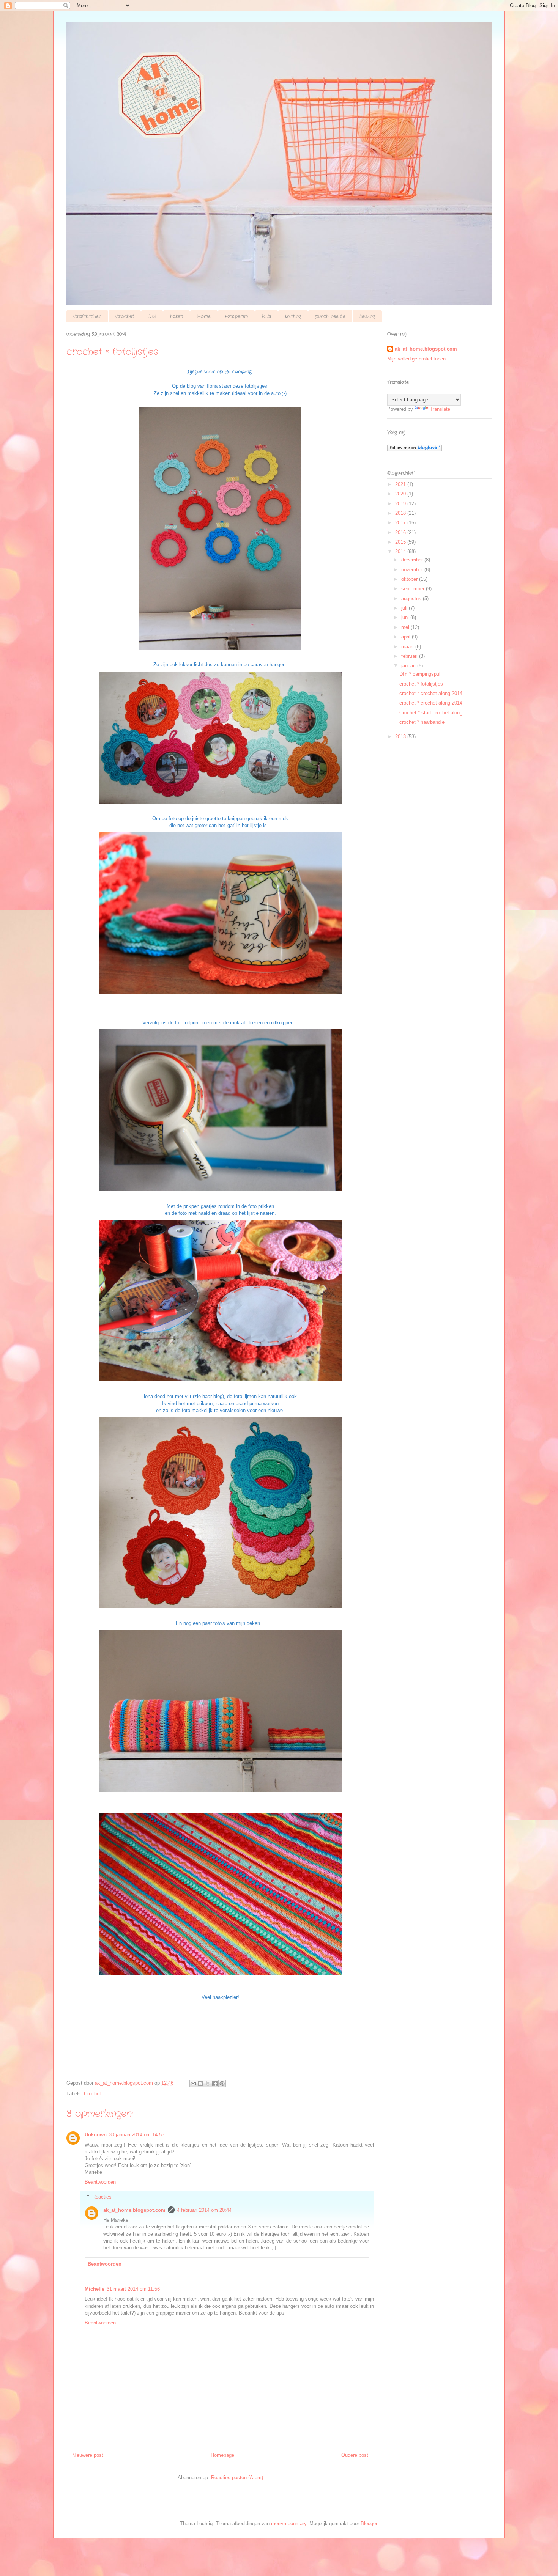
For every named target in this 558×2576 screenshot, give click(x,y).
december (413, 560)
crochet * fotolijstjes (421, 684)
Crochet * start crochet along (431, 713)
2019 (401, 504)
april (407, 637)
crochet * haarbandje (422, 722)
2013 (401, 737)
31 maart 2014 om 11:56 (133, 2289)
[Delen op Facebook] (215, 2084)
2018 (401, 513)
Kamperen (236, 316)
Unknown (96, 2135)
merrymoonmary (289, 2523)
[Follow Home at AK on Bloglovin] (415, 450)
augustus (412, 598)
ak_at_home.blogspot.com (134, 2210)
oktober (410, 579)
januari (409, 666)
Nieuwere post (88, 2455)
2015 (401, 542)
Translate (440, 409)
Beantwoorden (100, 2182)
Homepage (222, 2455)
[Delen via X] (208, 2084)
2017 (401, 523)
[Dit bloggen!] (200, 2084)
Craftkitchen (87, 316)
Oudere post (355, 2455)
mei (406, 627)
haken (177, 316)
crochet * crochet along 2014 (431, 693)
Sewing (367, 316)
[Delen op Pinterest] (222, 2084)
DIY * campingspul (420, 674)
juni (406, 617)
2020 (401, 494)
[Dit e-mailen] (193, 2084)
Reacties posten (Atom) (237, 2478)
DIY (152, 316)
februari (410, 656)
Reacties (102, 2197)
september (414, 589)
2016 (401, 532)
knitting (293, 316)
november (413, 570)
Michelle (95, 2289)
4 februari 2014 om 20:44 (204, 2210)
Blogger (369, 2523)
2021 (401, 484)
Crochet (125, 316)
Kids (266, 316)
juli (405, 608)
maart (408, 647)
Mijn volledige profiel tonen (416, 359)
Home (204, 316)
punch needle (330, 316)
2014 (401, 551)
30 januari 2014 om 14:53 (137, 2135)
